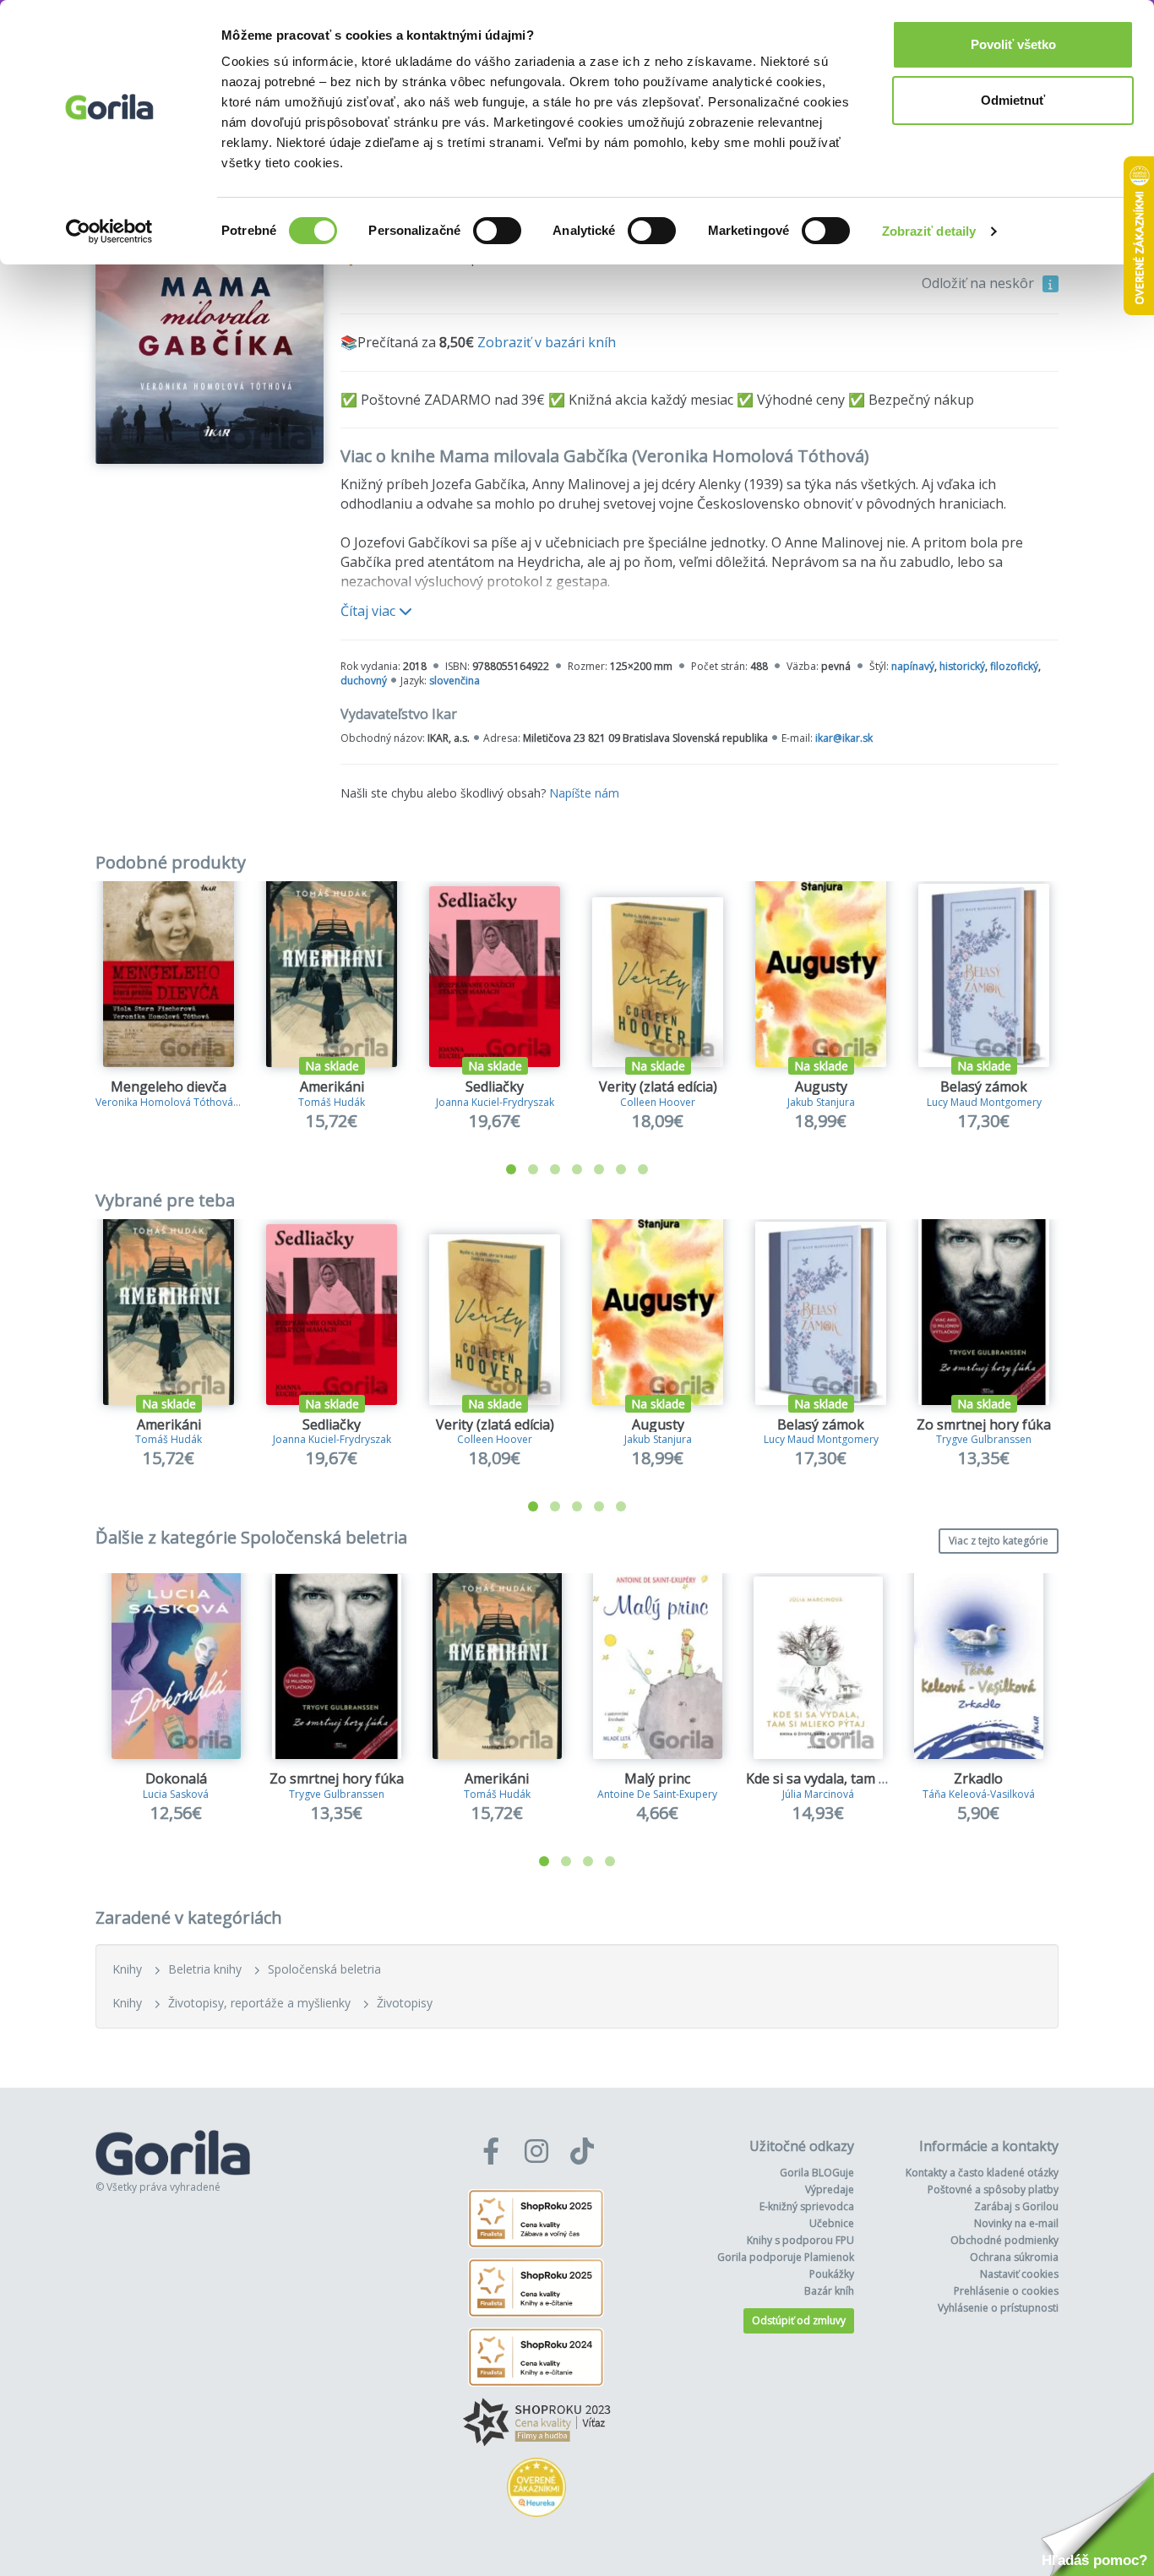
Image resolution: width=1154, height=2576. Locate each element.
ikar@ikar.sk (844, 738)
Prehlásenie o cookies (1006, 2291)
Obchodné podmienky (1004, 2240)
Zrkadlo (978, 1778)
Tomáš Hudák (332, 1102)
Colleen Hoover (658, 1102)
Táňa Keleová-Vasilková (979, 1794)
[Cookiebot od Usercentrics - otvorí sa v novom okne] (109, 231)
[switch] (497, 231)
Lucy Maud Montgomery (984, 1102)
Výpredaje (830, 2189)
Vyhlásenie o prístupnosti (998, 2308)
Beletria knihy (205, 1969)
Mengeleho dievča (169, 1086)
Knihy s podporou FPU (800, 2240)
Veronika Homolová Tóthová (164, 1102)
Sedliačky (495, 1086)
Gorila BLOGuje (817, 2173)
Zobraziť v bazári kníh (547, 342)
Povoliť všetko (1013, 44)
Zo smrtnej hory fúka (984, 1424)
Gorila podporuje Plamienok (786, 2257)
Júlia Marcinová (818, 1794)
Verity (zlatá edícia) (658, 1086)
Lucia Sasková (176, 1794)
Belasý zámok (984, 1086)
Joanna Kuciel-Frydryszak (495, 1102)
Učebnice (832, 2223)
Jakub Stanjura (821, 1102)
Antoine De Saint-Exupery (657, 1794)
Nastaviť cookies (1019, 2274)
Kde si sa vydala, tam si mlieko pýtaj (857, 1778)
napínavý (913, 666)
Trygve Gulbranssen (984, 1439)
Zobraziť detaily (929, 231)
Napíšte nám (584, 793)
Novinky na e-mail (1016, 2223)
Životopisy (405, 2003)
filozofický (1014, 666)
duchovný (364, 681)
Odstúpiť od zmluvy (799, 2320)
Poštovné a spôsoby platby (993, 2189)
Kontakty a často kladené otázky (982, 2173)
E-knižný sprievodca (807, 2206)
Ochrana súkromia (1014, 2257)
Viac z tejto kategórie (999, 1541)
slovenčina (455, 681)
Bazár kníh (829, 2291)
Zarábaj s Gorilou (1016, 2206)
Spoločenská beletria (324, 1969)
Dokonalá (176, 1778)
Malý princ (657, 1778)
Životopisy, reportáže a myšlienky (259, 2003)
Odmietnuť (1013, 100)
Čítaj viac (370, 611)
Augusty (821, 1086)
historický (962, 666)
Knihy (127, 1969)
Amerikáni (332, 1086)
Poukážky (832, 2274)
